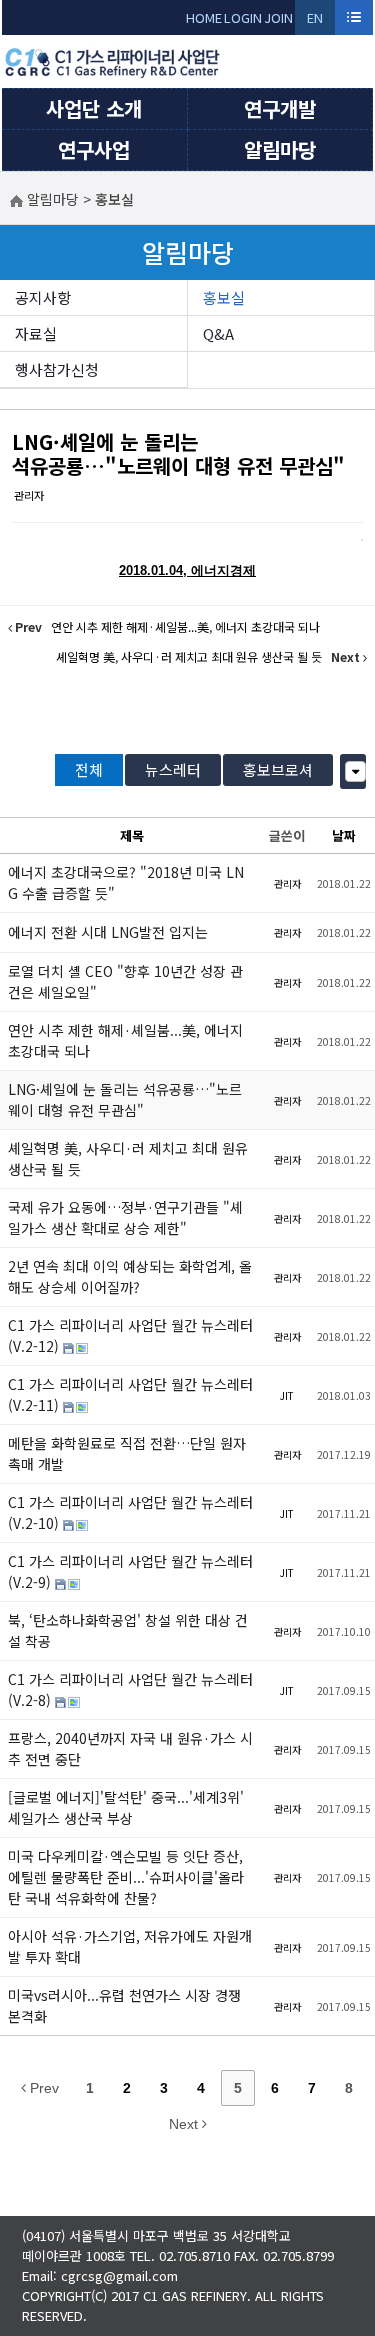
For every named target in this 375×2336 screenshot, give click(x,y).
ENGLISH (315, 21)
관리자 (29, 495)
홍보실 (224, 297)
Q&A (218, 333)
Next (185, 2124)
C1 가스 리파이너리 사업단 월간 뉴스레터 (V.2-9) (130, 1571)
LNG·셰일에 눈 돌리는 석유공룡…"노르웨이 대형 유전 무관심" (178, 453)
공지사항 (43, 297)
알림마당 (280, 149)
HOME (204, 17)
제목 (132, 835)
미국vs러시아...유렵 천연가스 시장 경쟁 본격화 (124, 2005)
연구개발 (280, 108)
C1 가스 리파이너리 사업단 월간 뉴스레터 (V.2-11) (130, 1394)
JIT (287, 1395)
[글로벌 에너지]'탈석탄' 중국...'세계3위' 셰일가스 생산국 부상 (126, 1807)
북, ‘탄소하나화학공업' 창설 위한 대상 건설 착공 (128, 1630)
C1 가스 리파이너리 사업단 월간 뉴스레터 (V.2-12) (130, 1335)
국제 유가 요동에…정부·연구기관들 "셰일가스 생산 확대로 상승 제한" (125, 1217)
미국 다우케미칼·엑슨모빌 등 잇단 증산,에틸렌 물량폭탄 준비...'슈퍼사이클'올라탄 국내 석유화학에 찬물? (126, 1877)
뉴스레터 (173, 769)
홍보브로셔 (278, 769)
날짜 (344, 835)
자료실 (36, 333)
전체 (89, 769)
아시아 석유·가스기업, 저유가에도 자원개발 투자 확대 (130, 1946)
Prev (42, 2088)
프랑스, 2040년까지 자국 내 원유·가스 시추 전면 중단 (130, 1748)
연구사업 (94, 149)
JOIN (278, 17)
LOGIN (243, 17)
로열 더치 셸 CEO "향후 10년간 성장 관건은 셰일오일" (125, 981)
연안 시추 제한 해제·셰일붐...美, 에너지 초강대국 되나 (125, 1040)
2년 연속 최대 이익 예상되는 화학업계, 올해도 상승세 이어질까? (130, 1276)
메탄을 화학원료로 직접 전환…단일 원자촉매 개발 (127, 1453)
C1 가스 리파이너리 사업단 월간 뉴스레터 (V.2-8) (130, 1689)
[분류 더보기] (355, 771)
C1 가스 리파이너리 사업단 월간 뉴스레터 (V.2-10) (130, 1512)
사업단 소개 (94, 108)
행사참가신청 (57, 369)
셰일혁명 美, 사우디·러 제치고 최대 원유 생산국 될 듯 (128, 1158)
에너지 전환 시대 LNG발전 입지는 (108, 932)
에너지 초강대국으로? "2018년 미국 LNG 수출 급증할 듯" (126, 882)
